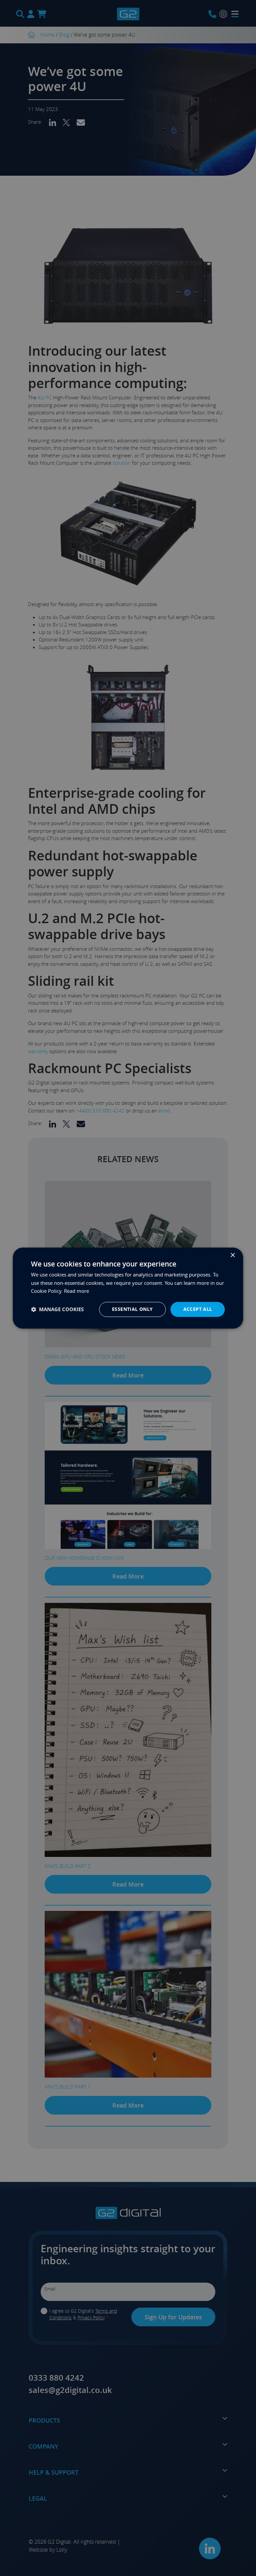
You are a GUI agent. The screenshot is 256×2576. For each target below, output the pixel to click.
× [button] (232, 1255)
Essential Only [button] (132, 1309)
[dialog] (128, 1288)
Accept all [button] (198, 1309)
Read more (76, 1291)
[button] (57, 1309)
